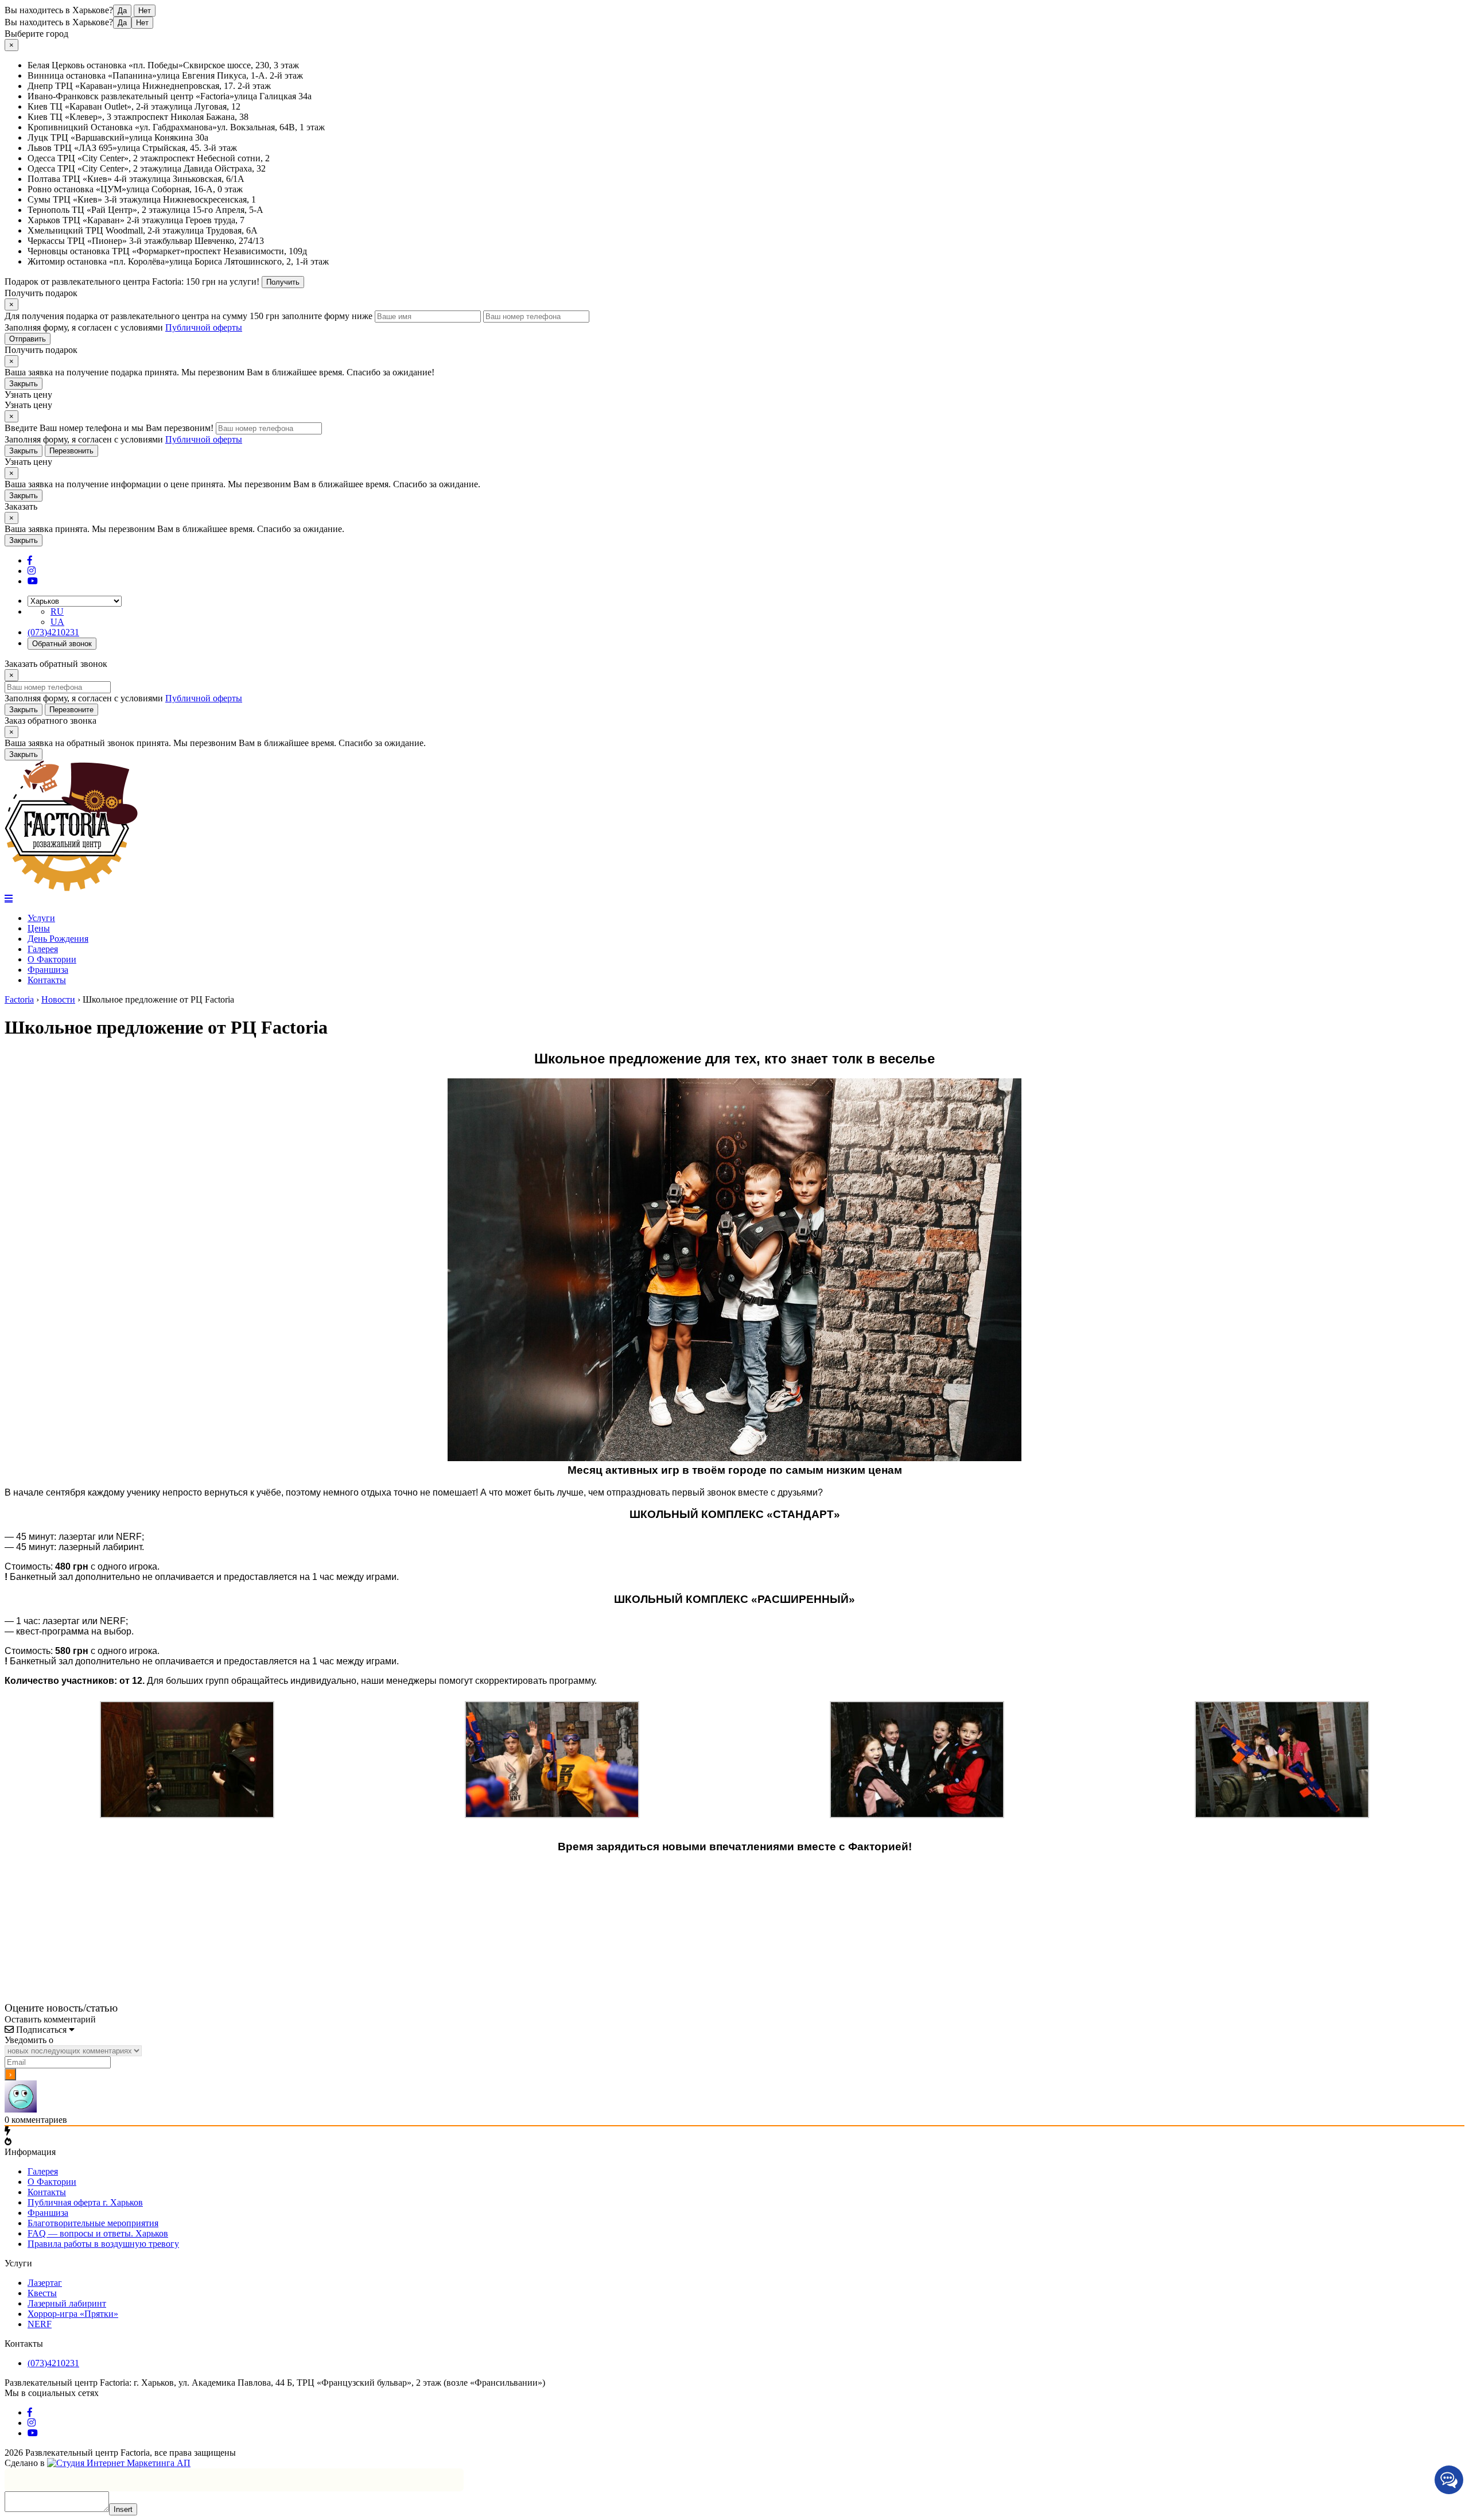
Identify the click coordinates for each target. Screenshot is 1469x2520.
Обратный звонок (62, 644)
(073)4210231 (53, 632)
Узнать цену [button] (28, 395)
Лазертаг (45, 2283)
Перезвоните (71, 710)
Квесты (42, 2293)
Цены (39, 928)
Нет (145, 11)
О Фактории (52, 959)
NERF (40, 2324)
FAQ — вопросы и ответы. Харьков (98, 2233)
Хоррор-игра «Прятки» (73, 2314)
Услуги (41, 918)
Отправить (28, 339)
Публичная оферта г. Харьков (85, 2202)
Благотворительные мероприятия (93, 2223)
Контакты (47, 980)
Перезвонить (71, 451)
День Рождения (58, 939)
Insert (123, 2509)
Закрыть (24, 384)
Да (122, 11)
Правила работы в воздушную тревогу (103, 2244)
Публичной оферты (204, 327)
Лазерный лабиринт (67, 2303)
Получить (283, 282)
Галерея (43, 949)
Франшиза (48, 970)
